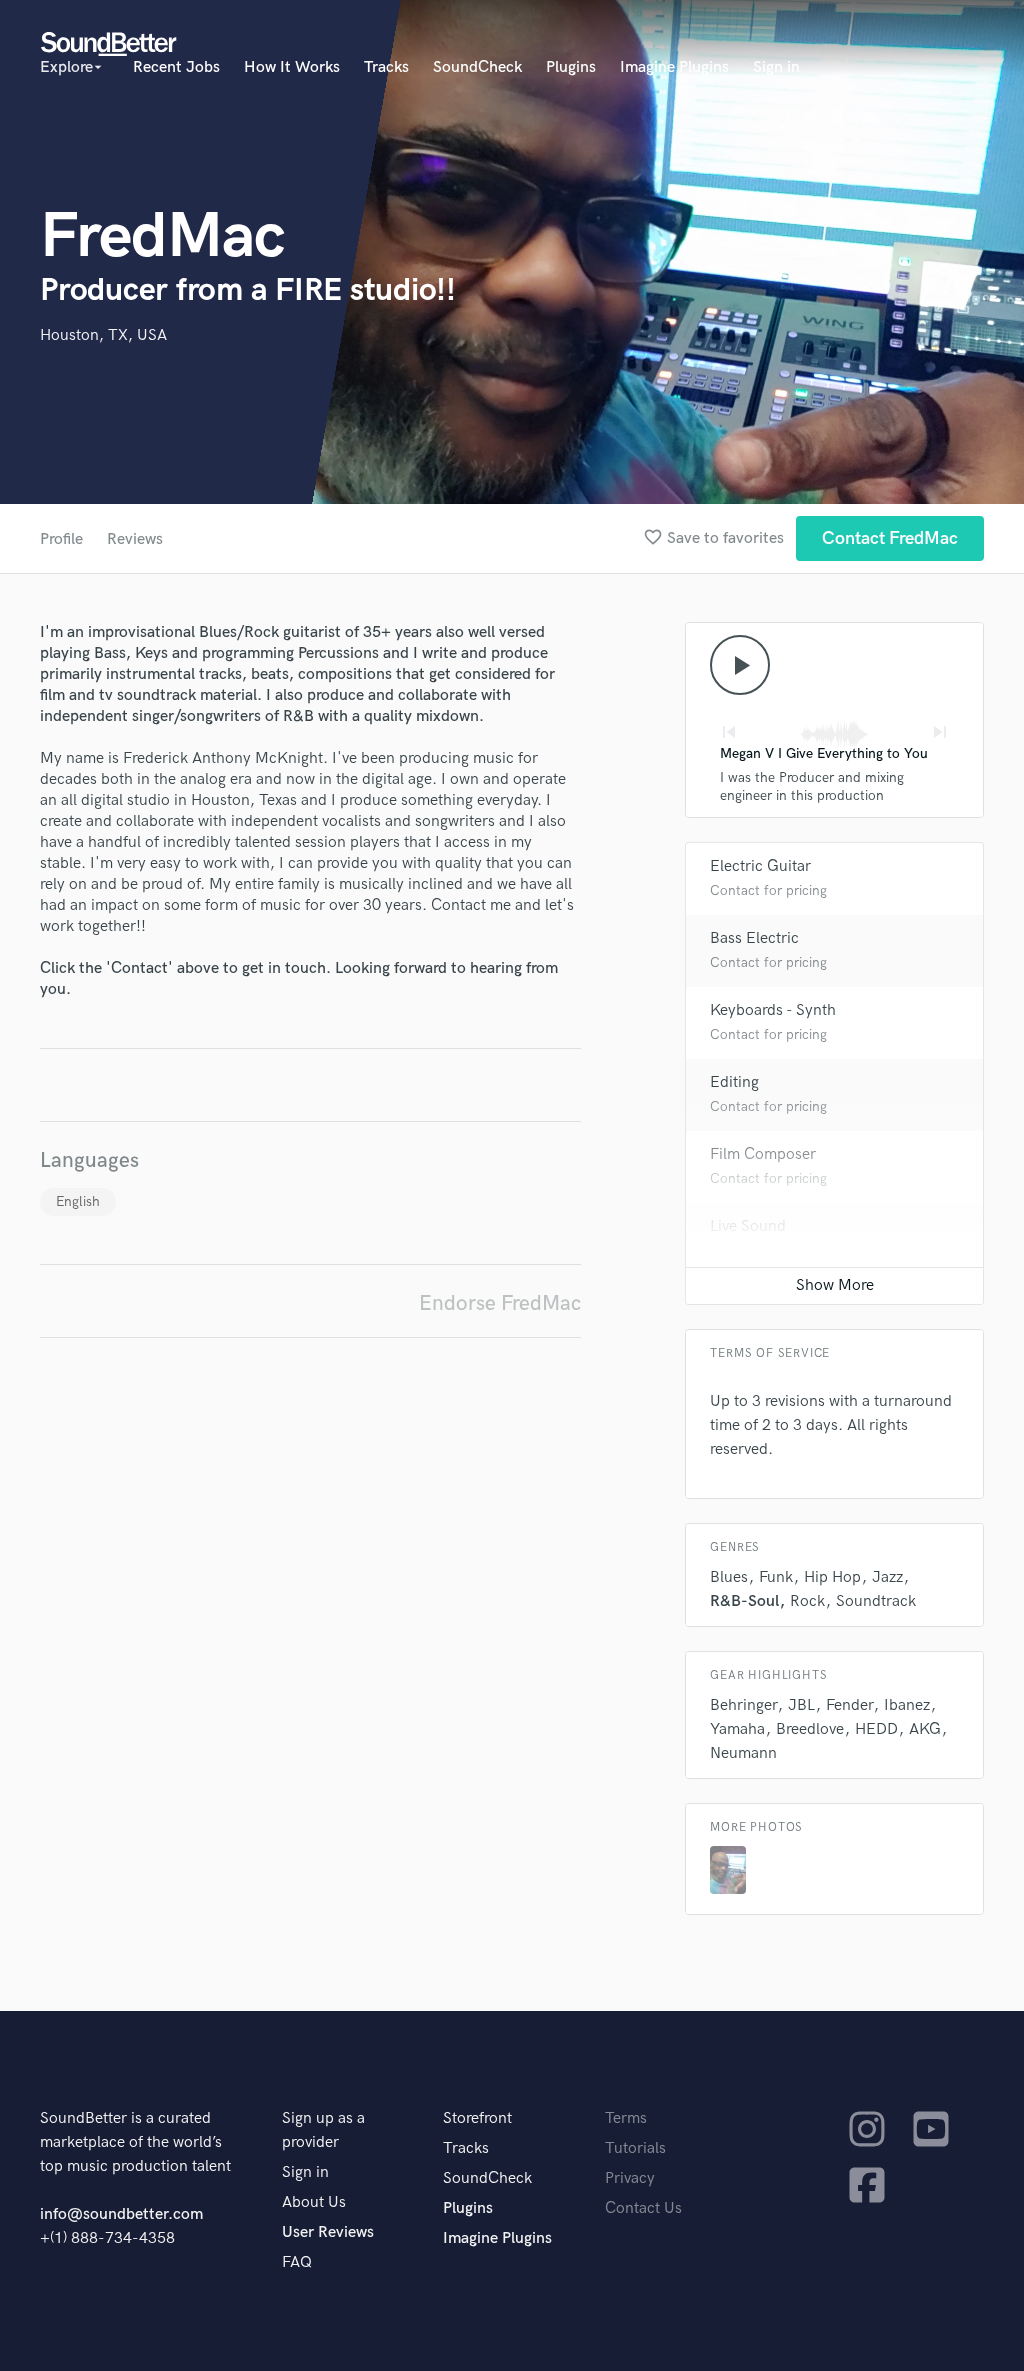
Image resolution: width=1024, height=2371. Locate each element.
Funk (776, 1577)
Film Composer (763, 1154)
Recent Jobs (176, 67)
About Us (314, 2202)
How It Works (292, 67)
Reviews (135, 539)
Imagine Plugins (674, 67)
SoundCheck (477, 67)
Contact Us (643, 2208)
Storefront (477, 2118)
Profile (61, 539)
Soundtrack (876, 1601)
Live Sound (748, 1226)
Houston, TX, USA (103, 335)
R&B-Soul (744, 1601)
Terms (626, 2118)
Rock (807, 1601)
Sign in (776, 67)
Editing (734, 1082)
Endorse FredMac (500, 1303)
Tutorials (635, 2148)
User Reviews (328, 2232)
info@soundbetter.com (121, 2214)
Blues (729, 1577)
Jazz (887, 1577)
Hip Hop (832, 1577)
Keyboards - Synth (773, 1010)
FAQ (297, 2262)
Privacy (630, 2178)
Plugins (571, 67)
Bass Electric (754, 938)
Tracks (386, 67)
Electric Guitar (760, 866)
